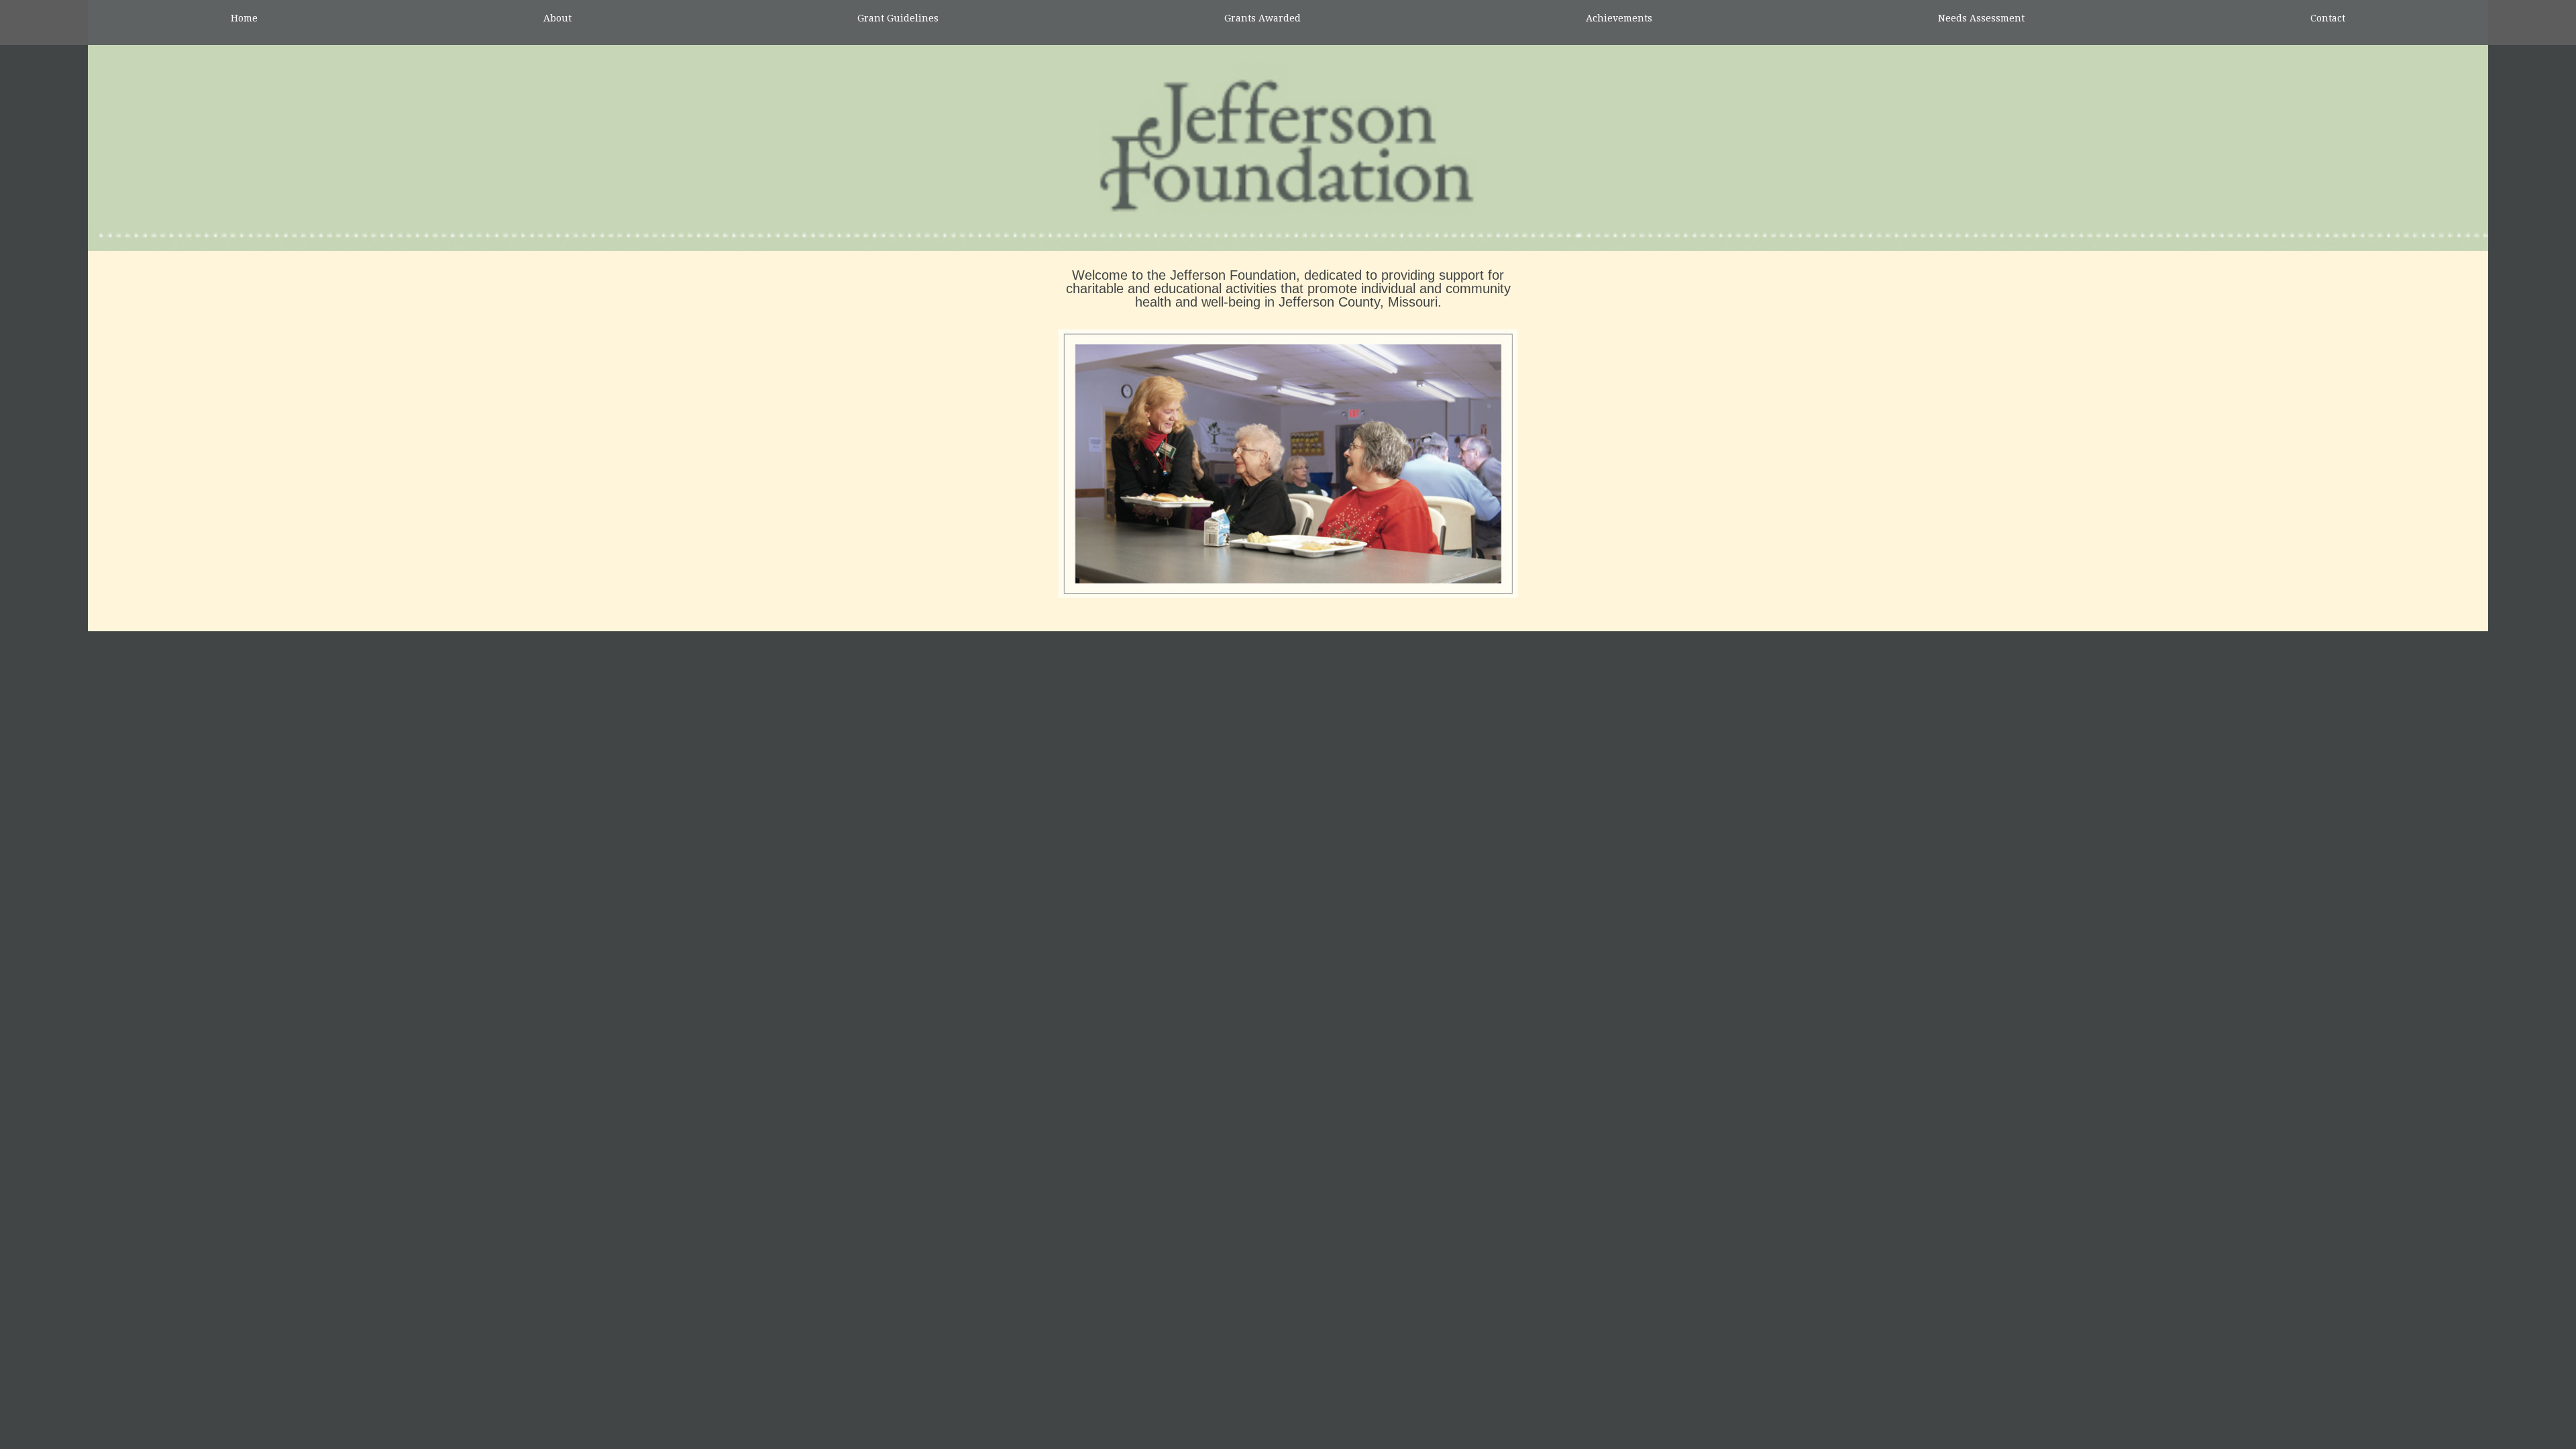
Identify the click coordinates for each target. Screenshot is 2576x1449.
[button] (1000, 464)
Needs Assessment (1981, 18)
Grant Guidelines (898, 18)
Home (244, 18)
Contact (2328, 18)
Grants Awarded (1263, 18)
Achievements (1619, 18)
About (557, 18)
